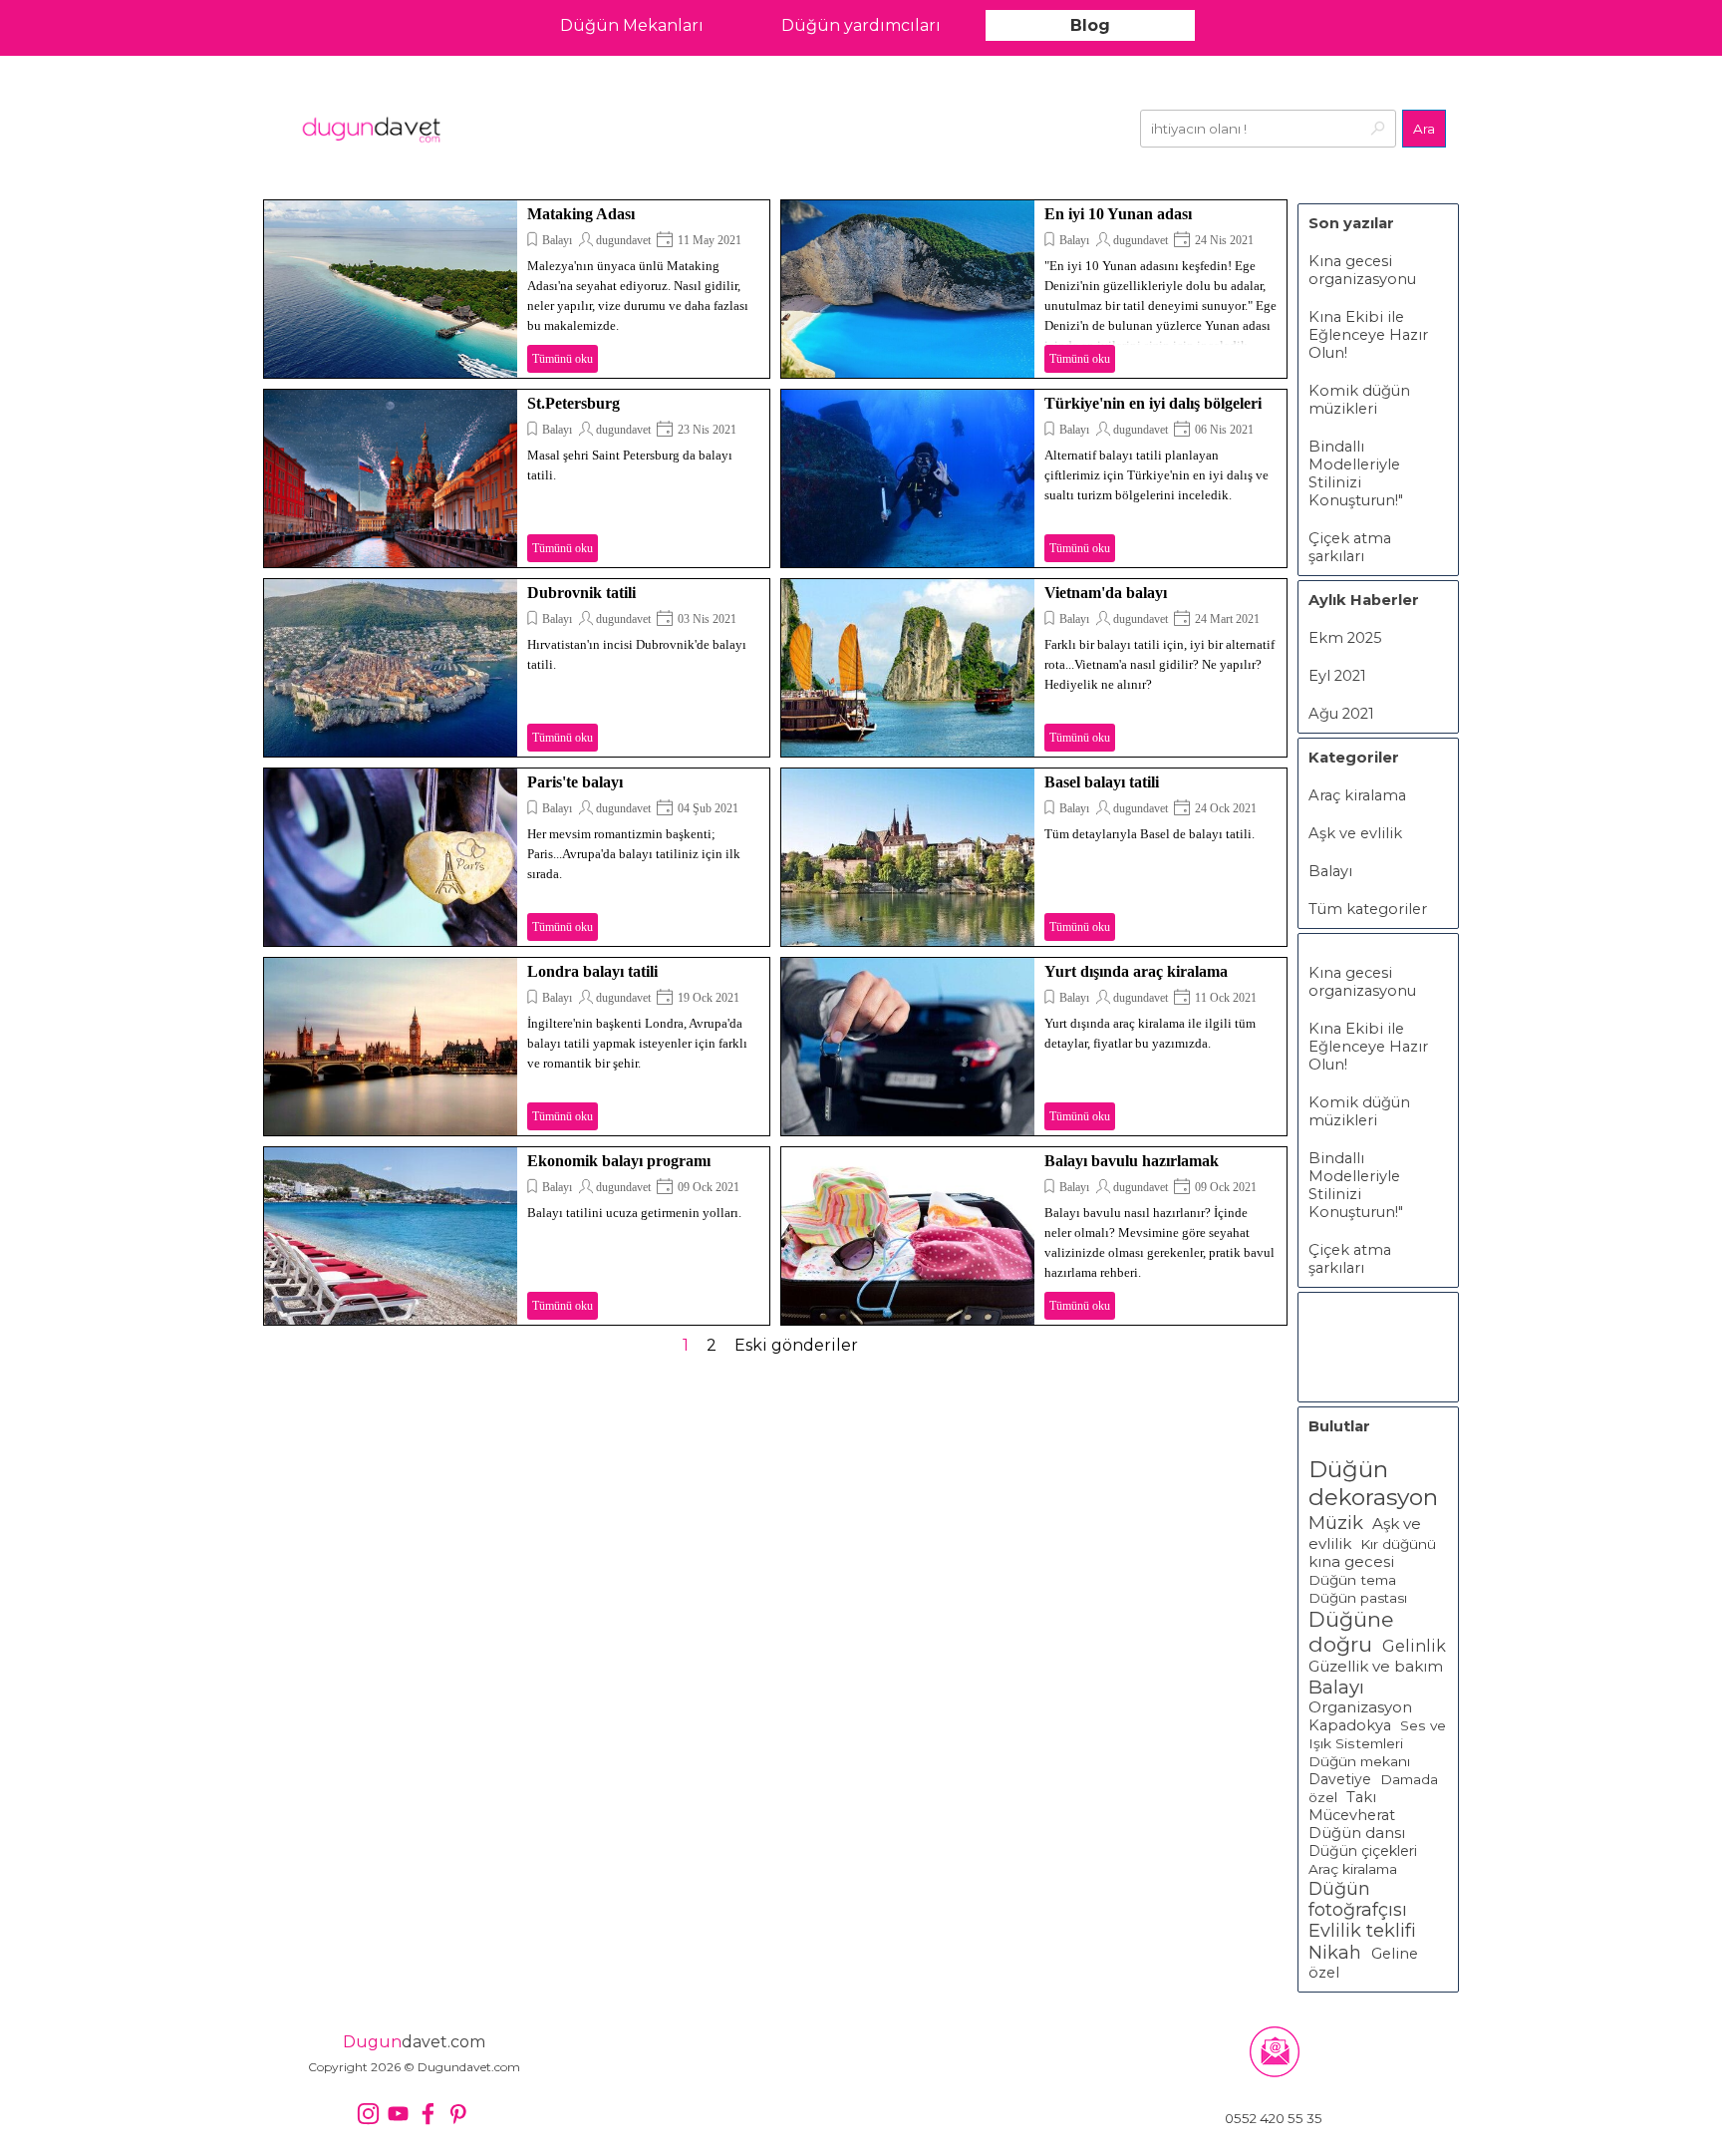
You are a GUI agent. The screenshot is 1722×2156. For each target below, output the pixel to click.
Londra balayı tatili (592, 971)
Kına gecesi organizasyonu (1362, 270)
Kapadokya (1350, 1725)
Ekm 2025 (1345, 638)
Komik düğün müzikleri (1359, 400)
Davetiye (1340, 1779)
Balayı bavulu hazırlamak (1132, 1161)
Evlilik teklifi (1362, 1931)
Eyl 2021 (1337, 676)
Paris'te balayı (575, 782)
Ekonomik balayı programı (619, 1161)
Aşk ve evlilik (1355, 833)
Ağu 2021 (1341, 714)
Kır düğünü (1398, 1544)
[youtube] (398, 2114)
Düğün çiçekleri (1363, 1851)
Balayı (557, 240)
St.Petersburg (574, 403)
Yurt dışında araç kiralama (1136, 971)
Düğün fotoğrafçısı (1358, 1899)
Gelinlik (1414, 1646)
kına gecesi (1351, 1562)
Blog (1090, 25)
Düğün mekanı (1359, 1761)
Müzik (1336, 1523)
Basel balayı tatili (1102, 782)
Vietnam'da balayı (1106, 593)
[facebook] (428, 2114)
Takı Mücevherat (1352, 1806)
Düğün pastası (1358, 1598)
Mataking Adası (581, 214)
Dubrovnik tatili (581, 593)
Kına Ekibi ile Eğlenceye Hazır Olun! (1368, 335)
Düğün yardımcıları (861, 25)
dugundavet (623, 240)
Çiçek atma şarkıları (1350, 547)
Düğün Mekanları (632, 25)
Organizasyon (1360, 1707)
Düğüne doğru (1351, 1632)
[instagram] (368, 2114)
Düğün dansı (1357, 1833)
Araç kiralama (1357, 795)
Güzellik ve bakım (1376, 1666)
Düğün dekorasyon (1373, 1483)
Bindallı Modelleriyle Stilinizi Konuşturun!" (1356, 473)
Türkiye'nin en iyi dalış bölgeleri (1153, 403)
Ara (1424, 129)
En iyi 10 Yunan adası (1118, 214)
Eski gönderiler (796, 1345)
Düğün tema (1352, 1580)
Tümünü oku (563, 359)
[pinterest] (458, 2114)
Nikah (1337, 1953)
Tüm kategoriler (1368, 909)
